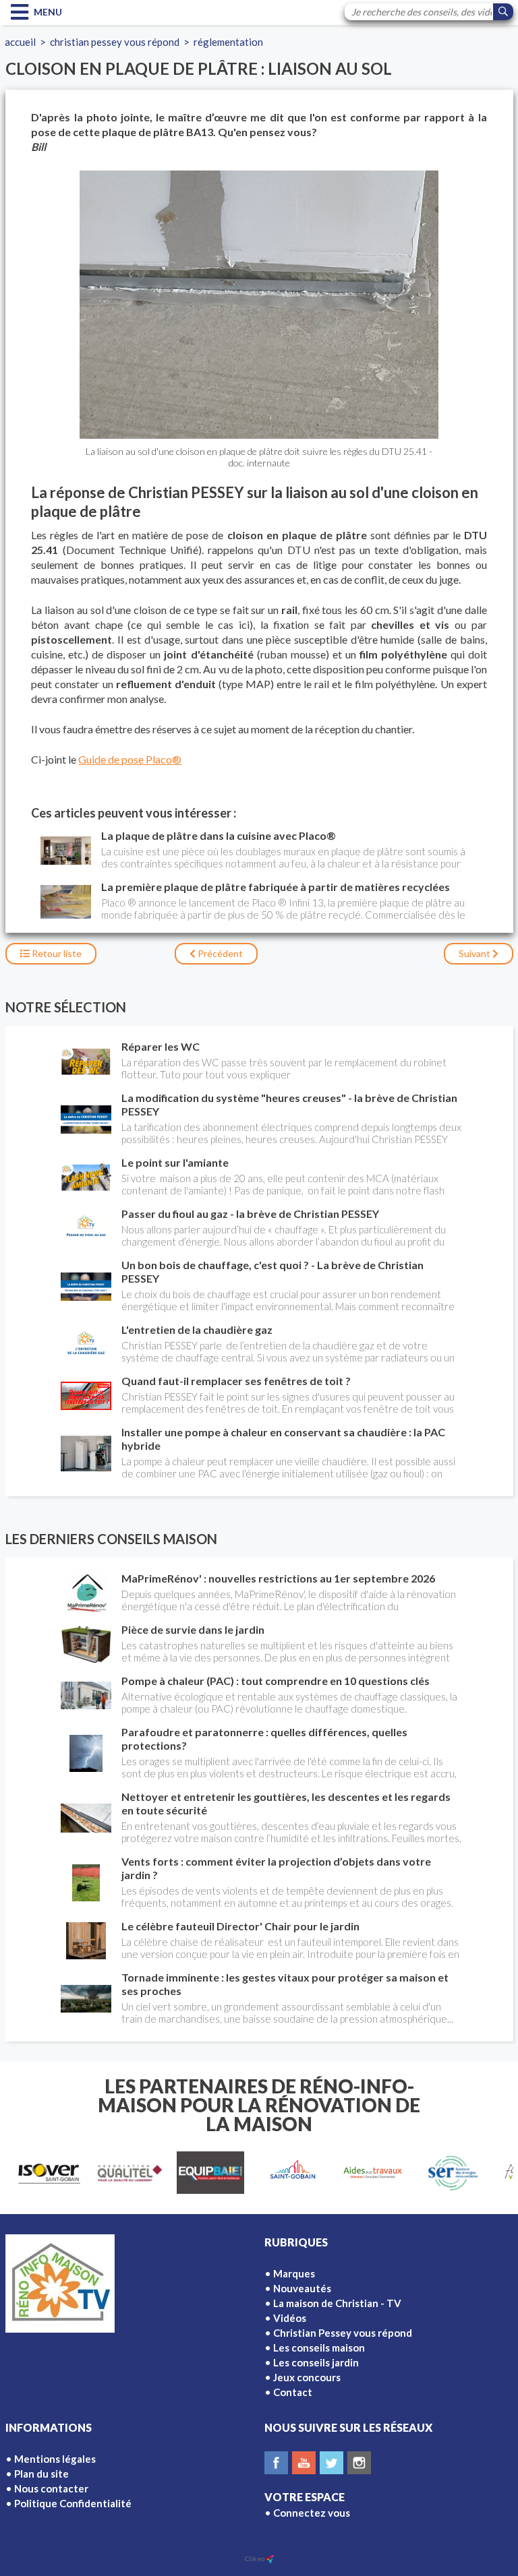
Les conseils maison (319, 2348)
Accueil (20, 42)
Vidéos (290, 2318)
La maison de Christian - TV (337, 2303)
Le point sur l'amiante (175, 1162)
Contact (293, 2392)
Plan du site (41, 2474)
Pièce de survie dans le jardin (193, 1629)
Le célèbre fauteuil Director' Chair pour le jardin (240, 1926)
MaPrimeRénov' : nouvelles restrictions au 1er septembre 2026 (278, 1578)
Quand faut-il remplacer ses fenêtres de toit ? (236, 1381)
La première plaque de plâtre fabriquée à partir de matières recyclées (276, 887)
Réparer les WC (161, 1046)
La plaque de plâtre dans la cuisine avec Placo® (219, 835)
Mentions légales (55, 2459)
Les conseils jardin (316, 2362)
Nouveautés (302, 2288)
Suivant (476, 953)
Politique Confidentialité (73, 2503)
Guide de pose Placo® (130, 759)
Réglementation (228, 42)
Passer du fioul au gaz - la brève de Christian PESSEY (250, 1214)
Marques (294, 2273)
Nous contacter (51, 2488)
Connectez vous (312, 2513)
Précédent (219, 953)
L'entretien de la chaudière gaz (197, 1329)
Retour (56, 953)
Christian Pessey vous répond (115, 42)
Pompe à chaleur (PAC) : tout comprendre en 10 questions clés (276, 1681)
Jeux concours (307, 2377)
